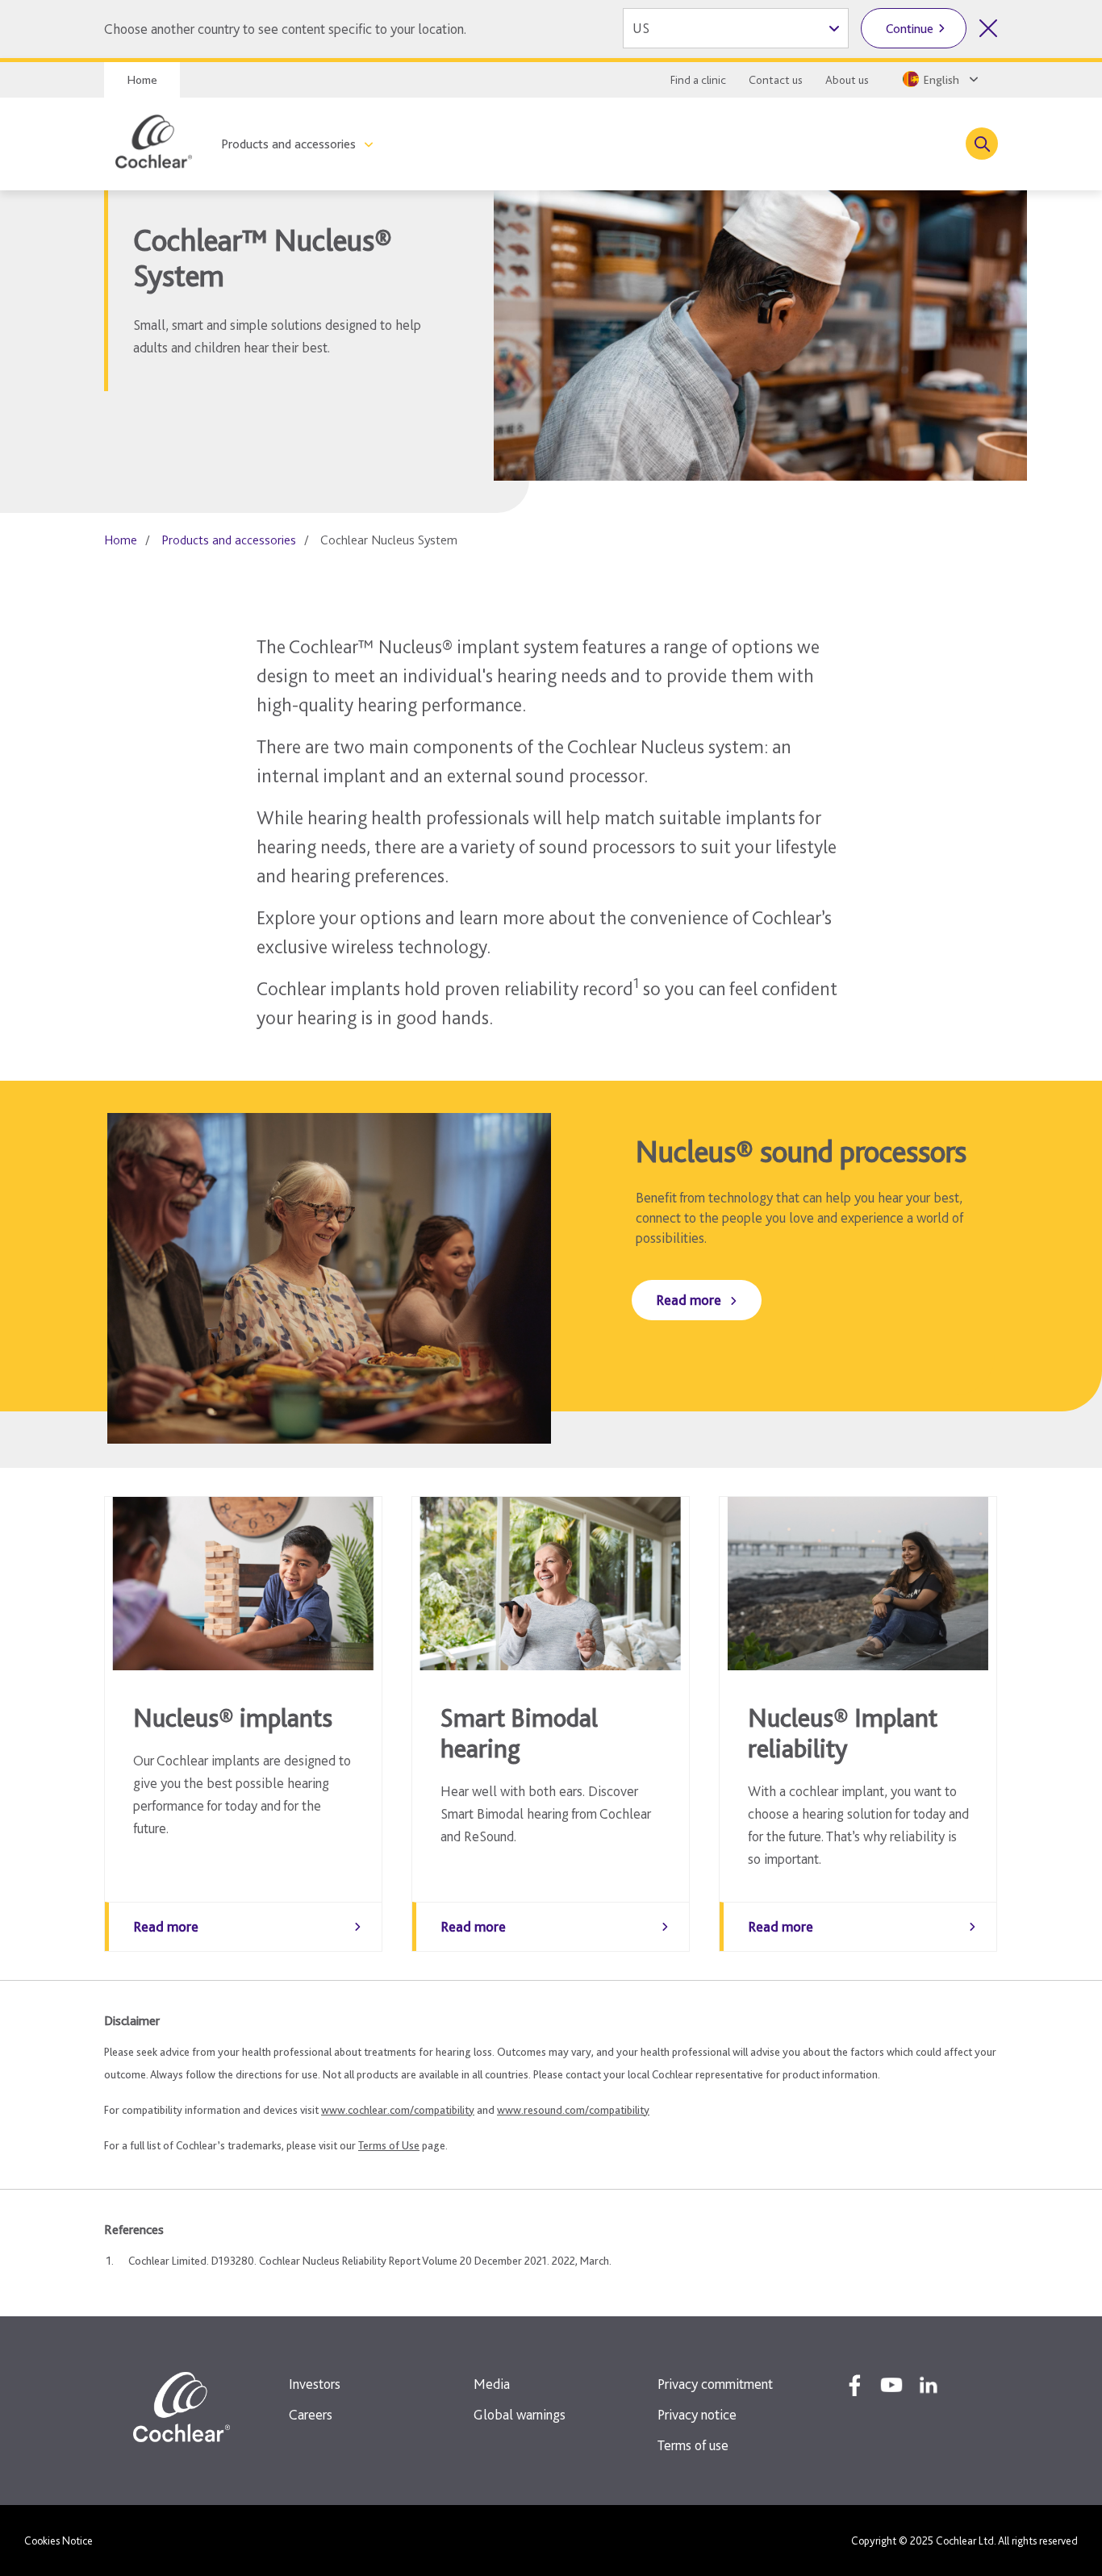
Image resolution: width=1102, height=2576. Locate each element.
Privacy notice (697, 2414)
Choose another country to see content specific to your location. (285, 29)
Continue (910, 29)
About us (847, 80)
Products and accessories (288, 144)
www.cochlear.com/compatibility (398, 2110)
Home (142, 80)
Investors (315, 2384)
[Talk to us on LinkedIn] (929, 2385)
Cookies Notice (58, 2541)
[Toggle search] (982, 144)
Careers (311, 2414)
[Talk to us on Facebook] (854, 2385)
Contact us (776, 80)
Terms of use (693, 2445)
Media (492, 2384)
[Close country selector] (988, 28)
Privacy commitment (715, 2384)
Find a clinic (698, 80)
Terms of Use (389, 2145)
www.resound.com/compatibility (573, 2110)
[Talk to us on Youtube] (891, 2385)
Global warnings (520, 2414)
